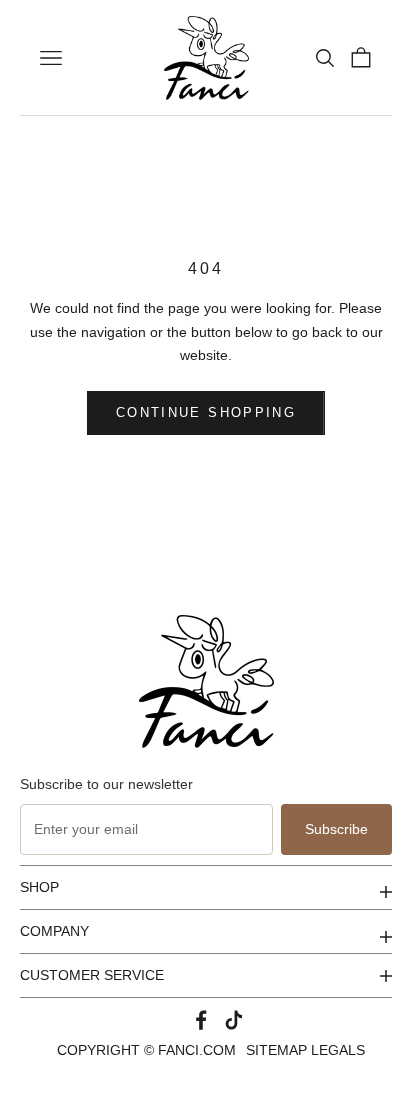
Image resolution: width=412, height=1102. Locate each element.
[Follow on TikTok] (234, 1020)
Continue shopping (206, 412)
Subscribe (336, 829)
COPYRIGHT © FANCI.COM (146, 1050)
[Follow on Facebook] (201, 1020)
